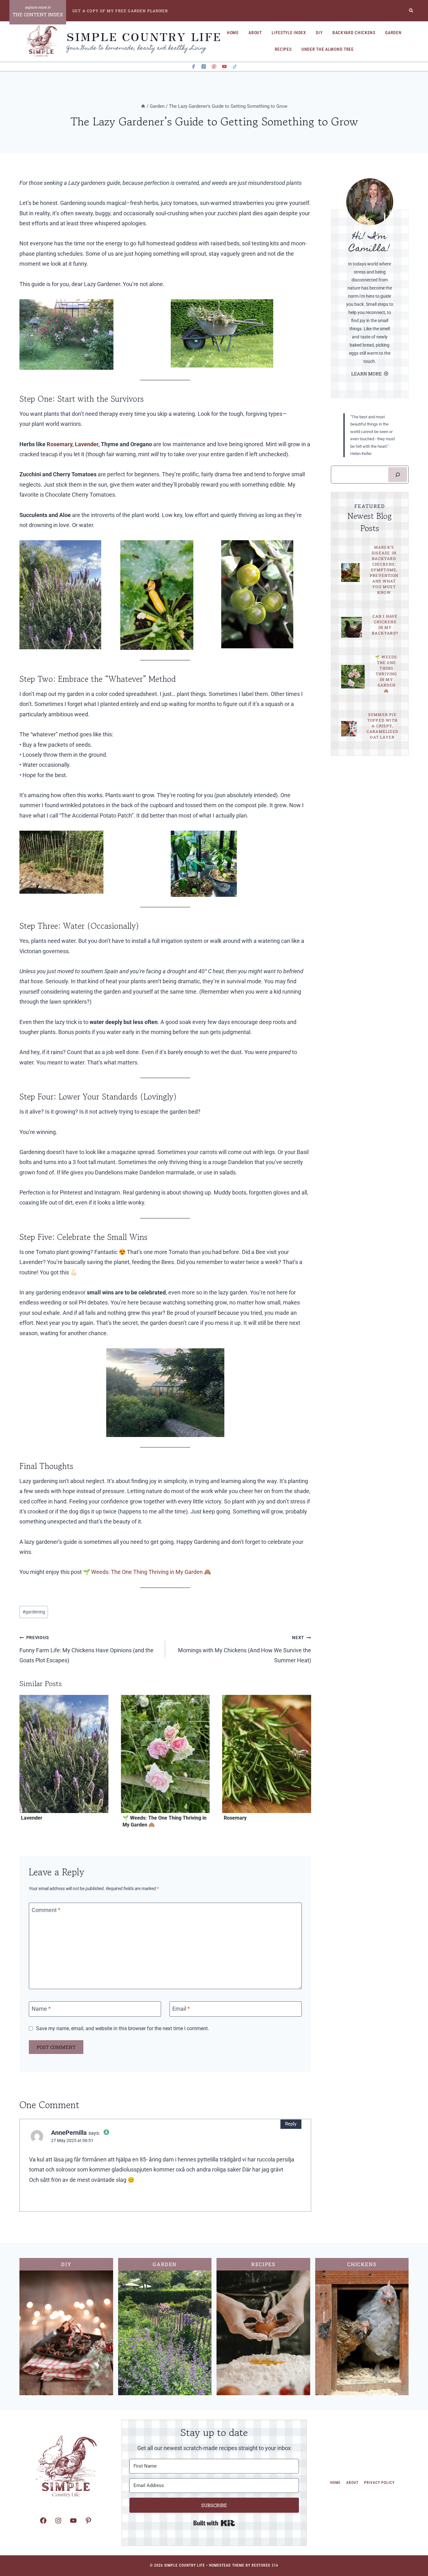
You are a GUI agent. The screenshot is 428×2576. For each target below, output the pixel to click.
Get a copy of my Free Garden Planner (120, 11)
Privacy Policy (379, 2483)
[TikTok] (235, 67)
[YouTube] (224, 67)
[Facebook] (193, 67)
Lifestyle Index (289, 33)
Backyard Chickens (354, 33)
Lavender (86, 444)
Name (41, 2009)
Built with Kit (214, 2523)
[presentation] (64, 1754)
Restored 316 (265, 2565)
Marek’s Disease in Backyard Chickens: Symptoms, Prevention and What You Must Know (384, 570)
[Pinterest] (214, 67)
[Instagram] (204, 67)
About (255, 33)
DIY (319, 33)
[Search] (398, 475)
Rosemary (60, 444)
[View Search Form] (411, 11)
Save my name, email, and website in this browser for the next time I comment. (123, 2028)
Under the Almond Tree (328, 49)
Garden (393, 33)
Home (233, 33)
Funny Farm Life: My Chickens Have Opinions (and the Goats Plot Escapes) (86, 1649)
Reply (291, 2124)
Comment (46, 1910)
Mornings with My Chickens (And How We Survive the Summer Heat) (244, 1649)
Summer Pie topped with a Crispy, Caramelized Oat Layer (382, 726)
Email (181, 2009)
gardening (34, 1612)
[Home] (143, 106)
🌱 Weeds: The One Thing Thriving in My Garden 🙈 (147, 1572)
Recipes (283, 49)
